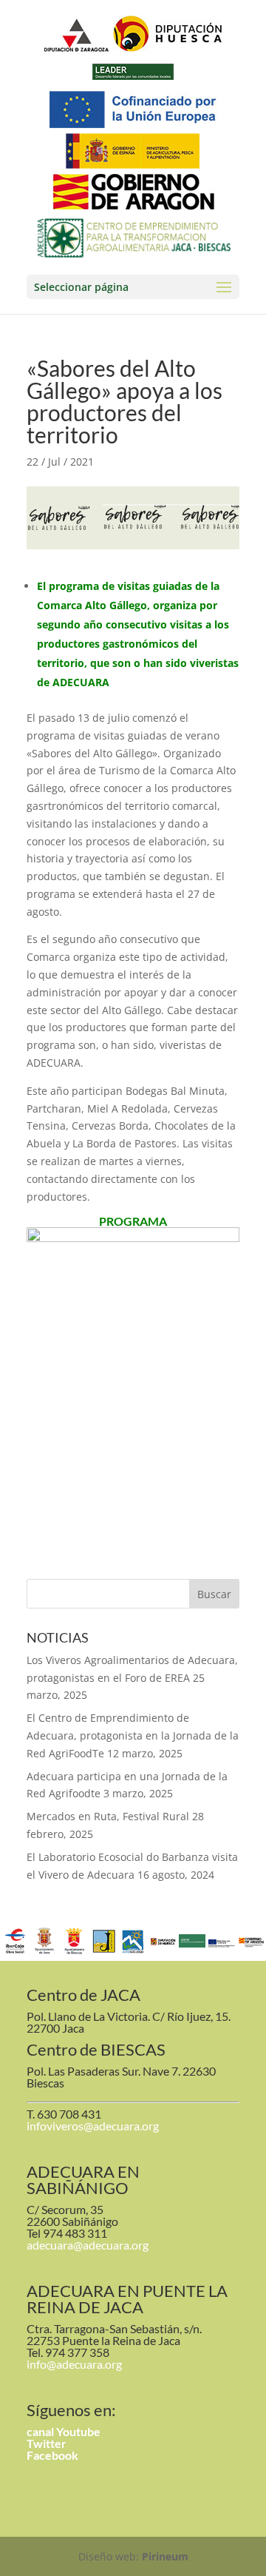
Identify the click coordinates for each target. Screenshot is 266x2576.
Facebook (52, 2455)
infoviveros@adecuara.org (93, 2126)
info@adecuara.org (74, 2364)
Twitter (47, 2443)
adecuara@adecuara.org (88, 2245)
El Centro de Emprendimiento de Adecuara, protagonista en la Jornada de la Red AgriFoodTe (133, 1735)
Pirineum (165, 2556)
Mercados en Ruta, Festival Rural (108, 1816)
